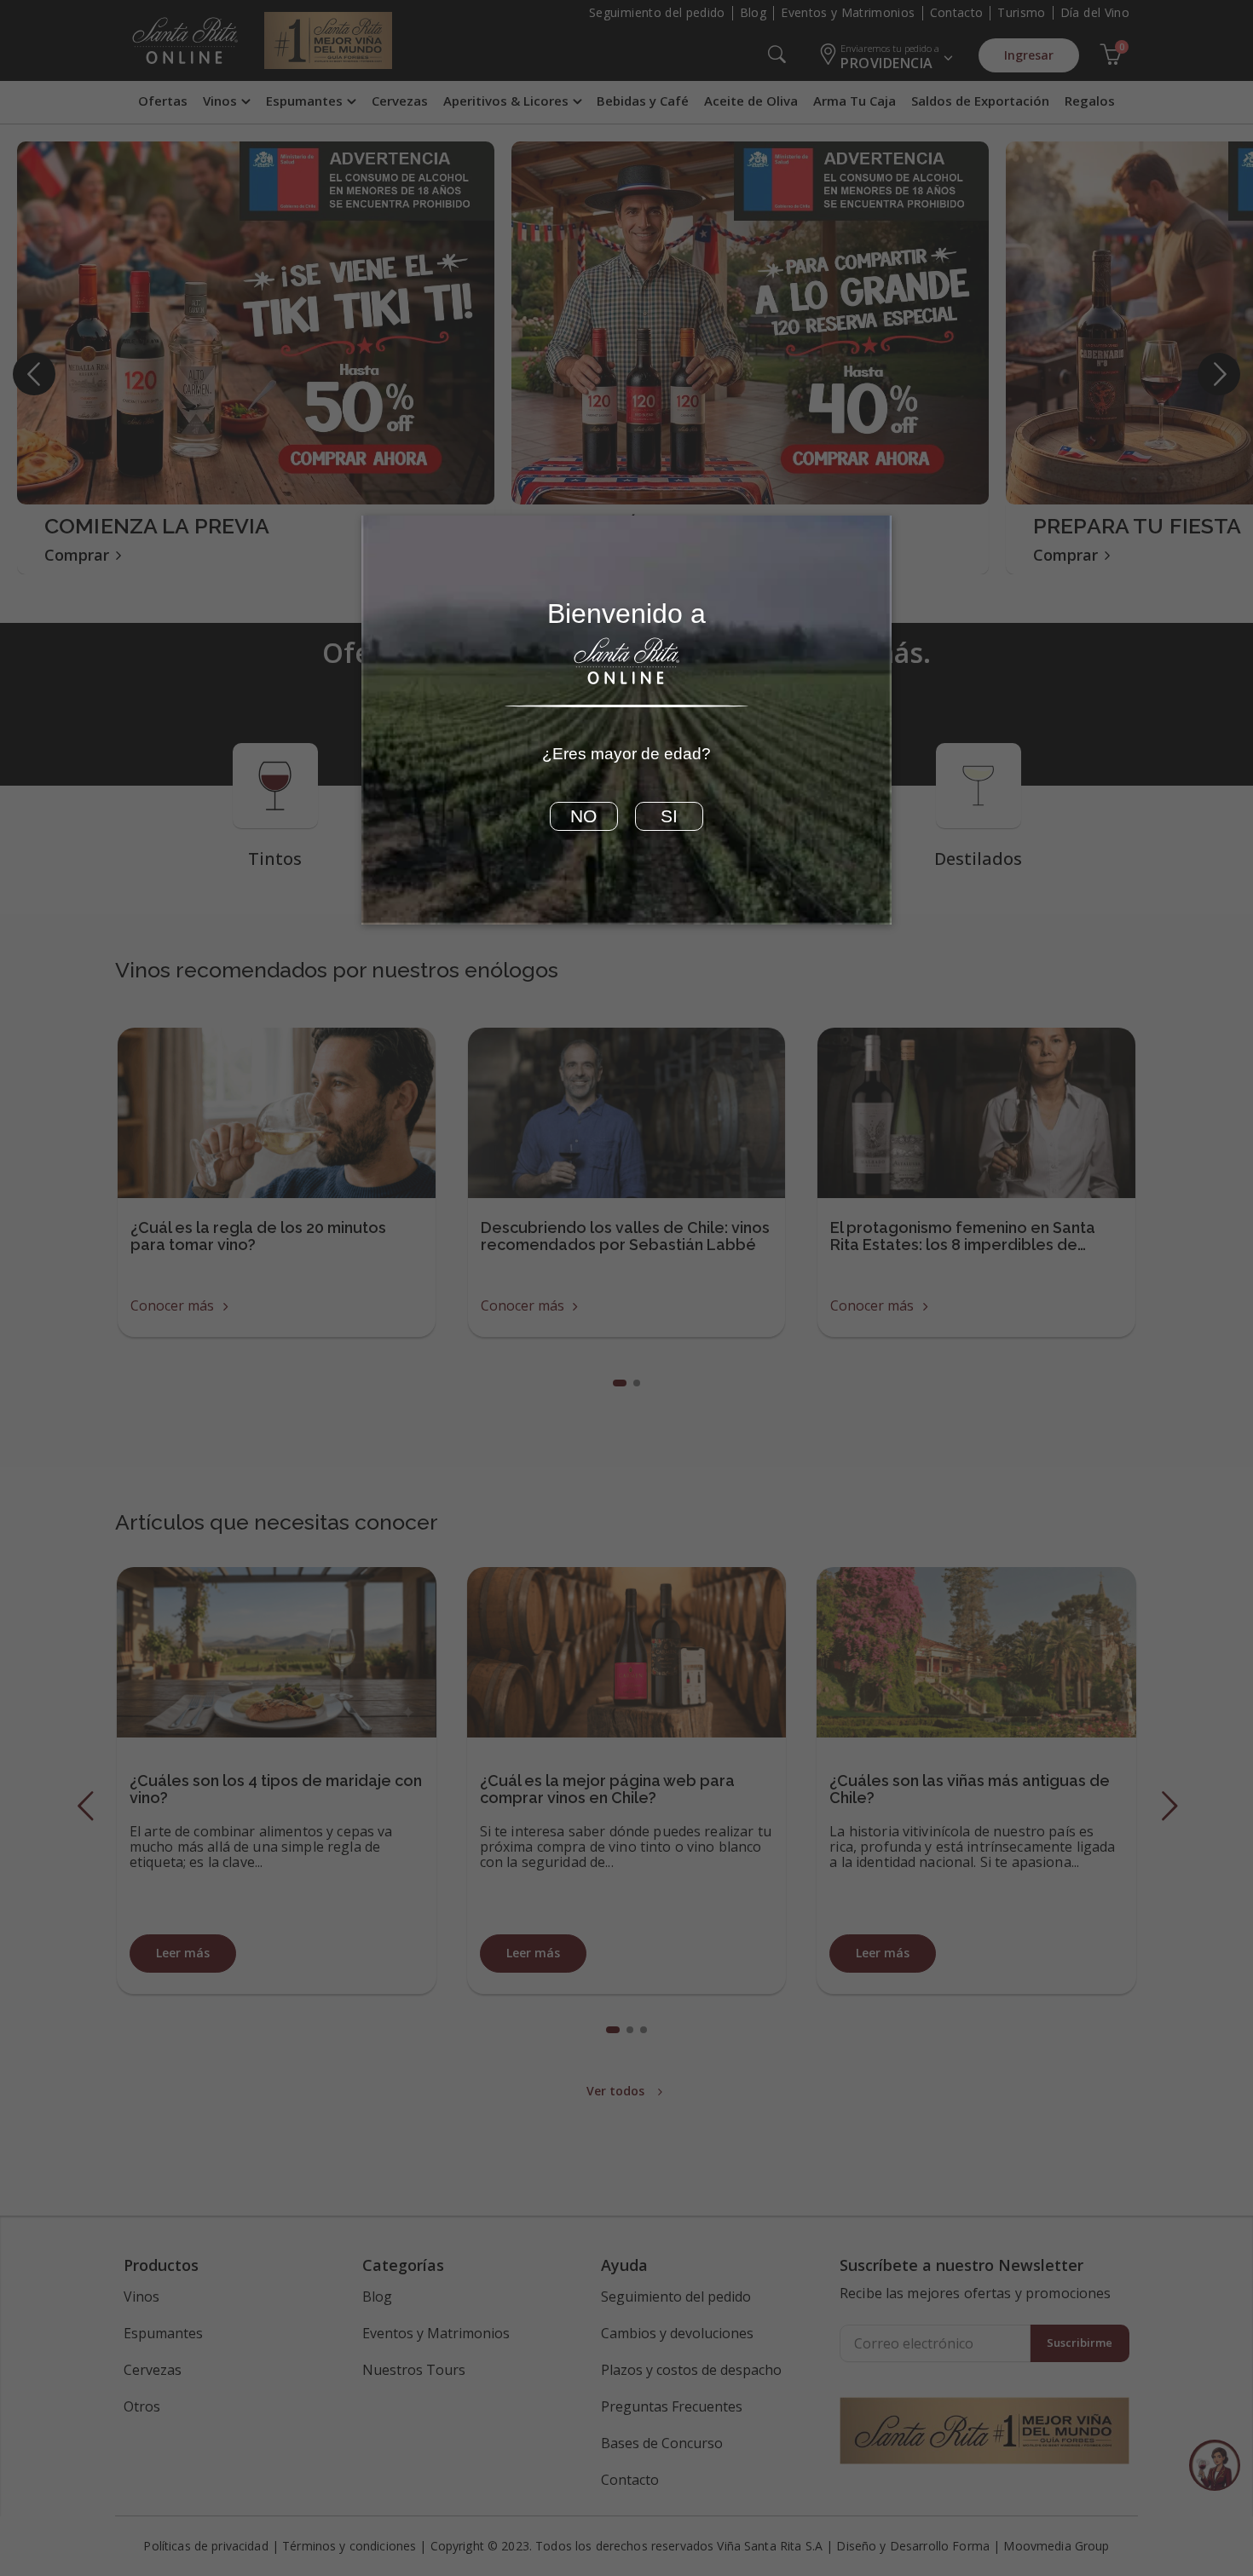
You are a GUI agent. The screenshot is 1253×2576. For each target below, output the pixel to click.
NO (583, 816)
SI (669, 816)
